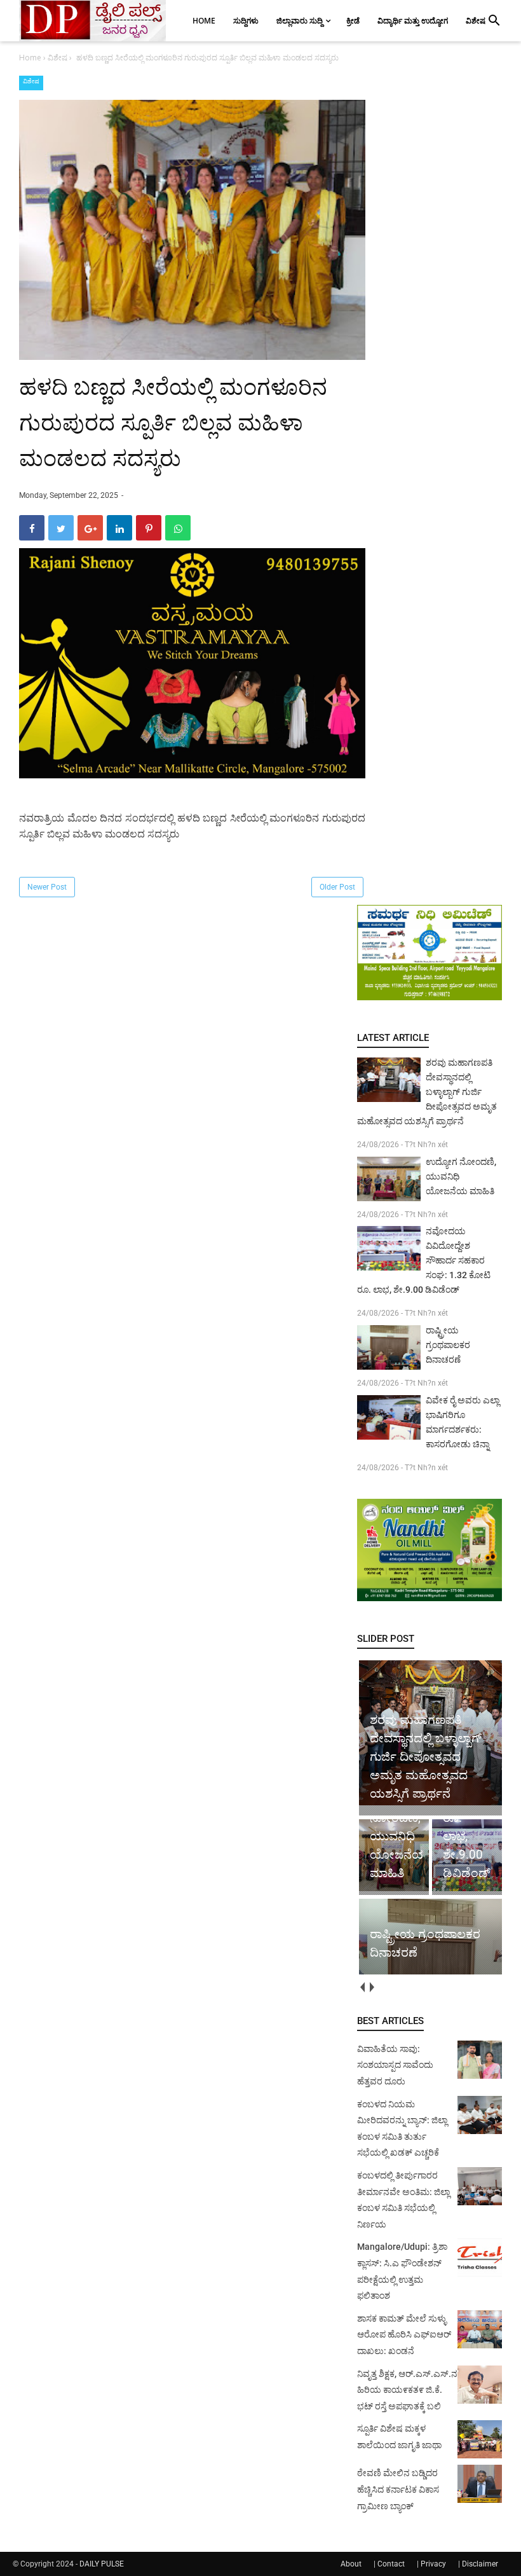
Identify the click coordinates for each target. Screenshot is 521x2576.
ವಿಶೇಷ (31, 81)
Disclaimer (480, 2564)
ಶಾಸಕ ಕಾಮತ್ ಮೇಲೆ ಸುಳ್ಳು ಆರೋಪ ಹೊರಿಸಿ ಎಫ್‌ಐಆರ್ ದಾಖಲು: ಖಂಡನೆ (404, 2335)
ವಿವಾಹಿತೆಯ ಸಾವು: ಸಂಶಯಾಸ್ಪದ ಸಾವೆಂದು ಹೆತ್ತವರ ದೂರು (395, 2065)
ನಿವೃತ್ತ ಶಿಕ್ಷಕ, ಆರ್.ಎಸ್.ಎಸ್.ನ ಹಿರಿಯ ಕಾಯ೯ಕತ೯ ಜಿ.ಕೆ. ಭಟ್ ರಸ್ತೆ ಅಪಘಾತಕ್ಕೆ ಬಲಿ (407, 2390)
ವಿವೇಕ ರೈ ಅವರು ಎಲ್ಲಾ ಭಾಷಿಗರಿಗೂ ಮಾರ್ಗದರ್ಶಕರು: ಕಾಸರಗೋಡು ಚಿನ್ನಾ (463, 1422)
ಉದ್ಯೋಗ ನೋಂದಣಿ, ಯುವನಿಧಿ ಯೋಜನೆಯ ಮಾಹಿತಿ (461, 1176)
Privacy (433, 2564)
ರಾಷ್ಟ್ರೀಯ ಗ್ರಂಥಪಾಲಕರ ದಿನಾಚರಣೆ (448, 1345)
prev (362, 1987)
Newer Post (47, 887)
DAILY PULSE (102, 2564)
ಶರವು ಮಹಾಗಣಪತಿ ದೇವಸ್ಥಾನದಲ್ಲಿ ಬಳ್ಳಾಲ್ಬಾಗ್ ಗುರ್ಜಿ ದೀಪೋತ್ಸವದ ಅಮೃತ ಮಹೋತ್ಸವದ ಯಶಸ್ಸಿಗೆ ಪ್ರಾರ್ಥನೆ (427, 1092)
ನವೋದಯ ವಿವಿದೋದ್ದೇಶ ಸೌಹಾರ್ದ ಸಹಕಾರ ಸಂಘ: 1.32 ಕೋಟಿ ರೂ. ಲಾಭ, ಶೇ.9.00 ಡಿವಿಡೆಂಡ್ (424, 1260)
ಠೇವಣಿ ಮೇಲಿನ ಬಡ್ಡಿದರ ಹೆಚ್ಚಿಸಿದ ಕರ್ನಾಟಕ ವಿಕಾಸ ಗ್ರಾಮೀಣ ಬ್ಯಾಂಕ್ (398, 2489)
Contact (391, 2564)
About (351, 2564)
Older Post (337, 887)
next (371, 1987)
